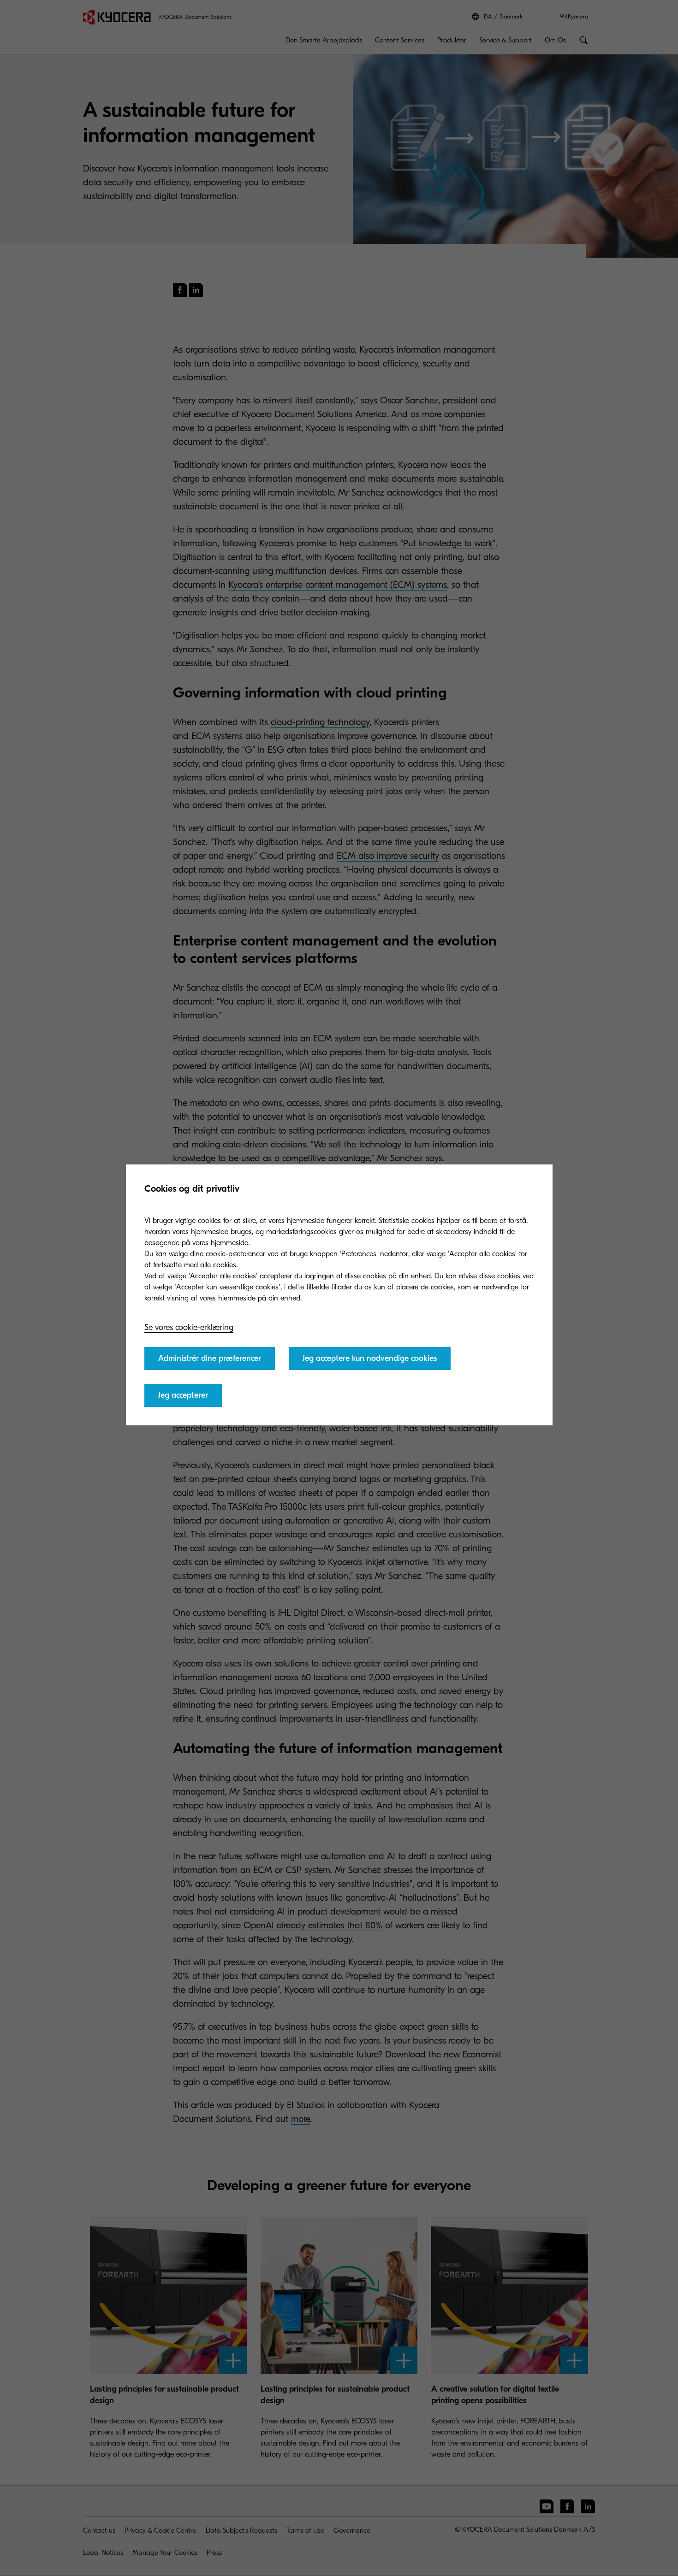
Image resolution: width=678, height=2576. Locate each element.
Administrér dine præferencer (210, 1358)
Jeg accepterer (183, 1395)
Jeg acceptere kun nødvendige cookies (370, 1358)
